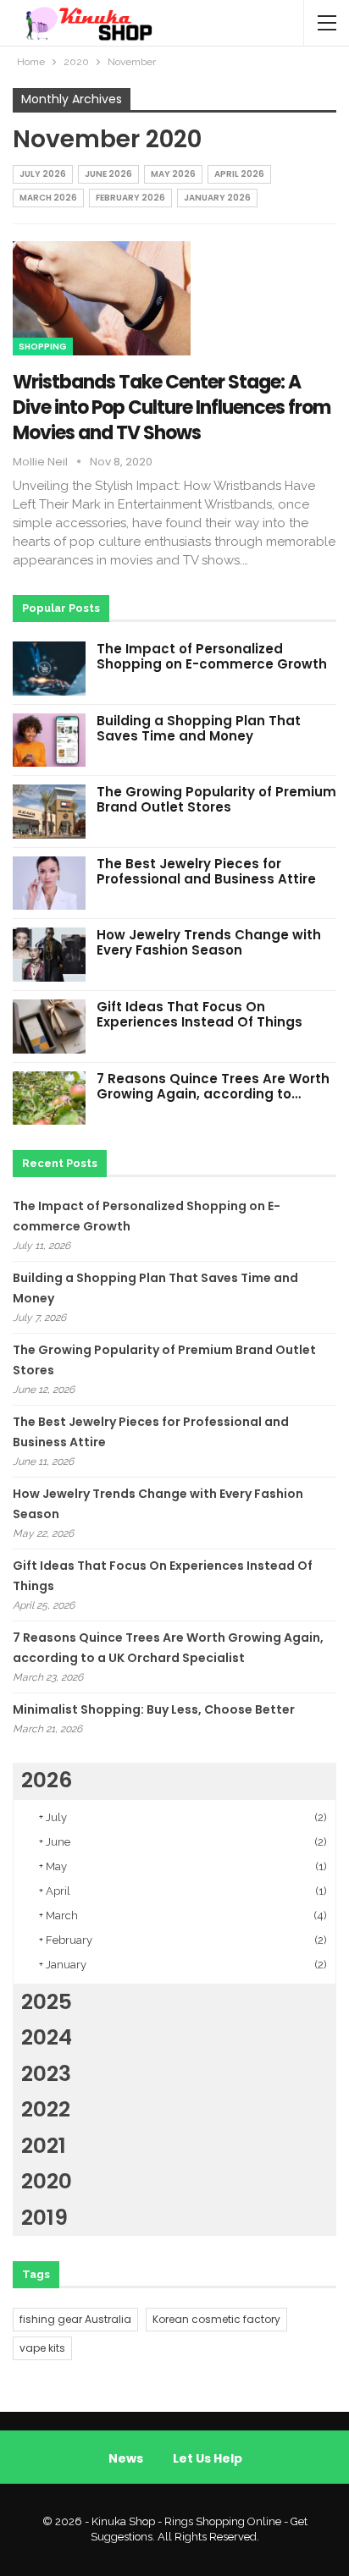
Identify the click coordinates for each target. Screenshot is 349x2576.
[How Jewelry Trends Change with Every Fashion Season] (49, 955)
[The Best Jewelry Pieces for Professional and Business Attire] (49, 883)
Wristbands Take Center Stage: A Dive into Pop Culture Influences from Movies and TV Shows (172, 407)
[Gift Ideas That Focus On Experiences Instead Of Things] (49, 1027)
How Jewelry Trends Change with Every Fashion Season (209, 942)
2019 (44, 2218)
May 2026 (173, 174)
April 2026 (239, 174)
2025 (47, 2002)
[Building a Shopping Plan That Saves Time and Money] (49, 740)
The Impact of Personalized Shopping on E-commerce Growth (212, 656)
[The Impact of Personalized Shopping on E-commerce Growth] (49, 669)
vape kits (42, 2348)
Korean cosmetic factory (216, 2319)
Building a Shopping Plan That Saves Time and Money (199, 728)
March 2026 (48, 198)
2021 (44, 2146)
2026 (47, 1780)
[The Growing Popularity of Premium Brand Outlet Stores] (49, 812)
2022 (46, 2109)
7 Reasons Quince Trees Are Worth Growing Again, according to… (213, 1086)
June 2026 (108, 174)
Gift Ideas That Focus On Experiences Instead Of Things (199, 1014)
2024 (47, 2037)
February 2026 (130, 198)
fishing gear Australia (75, 2319)
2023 (46, 2074)
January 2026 (217, 198)
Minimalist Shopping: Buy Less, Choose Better (154, 1709)
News (126, 2458)
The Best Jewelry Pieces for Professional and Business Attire (206, 871)
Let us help (208, 2458)
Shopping (43, 347)
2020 (47, 2181)
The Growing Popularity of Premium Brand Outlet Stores (216, 799)
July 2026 (43, 174)
